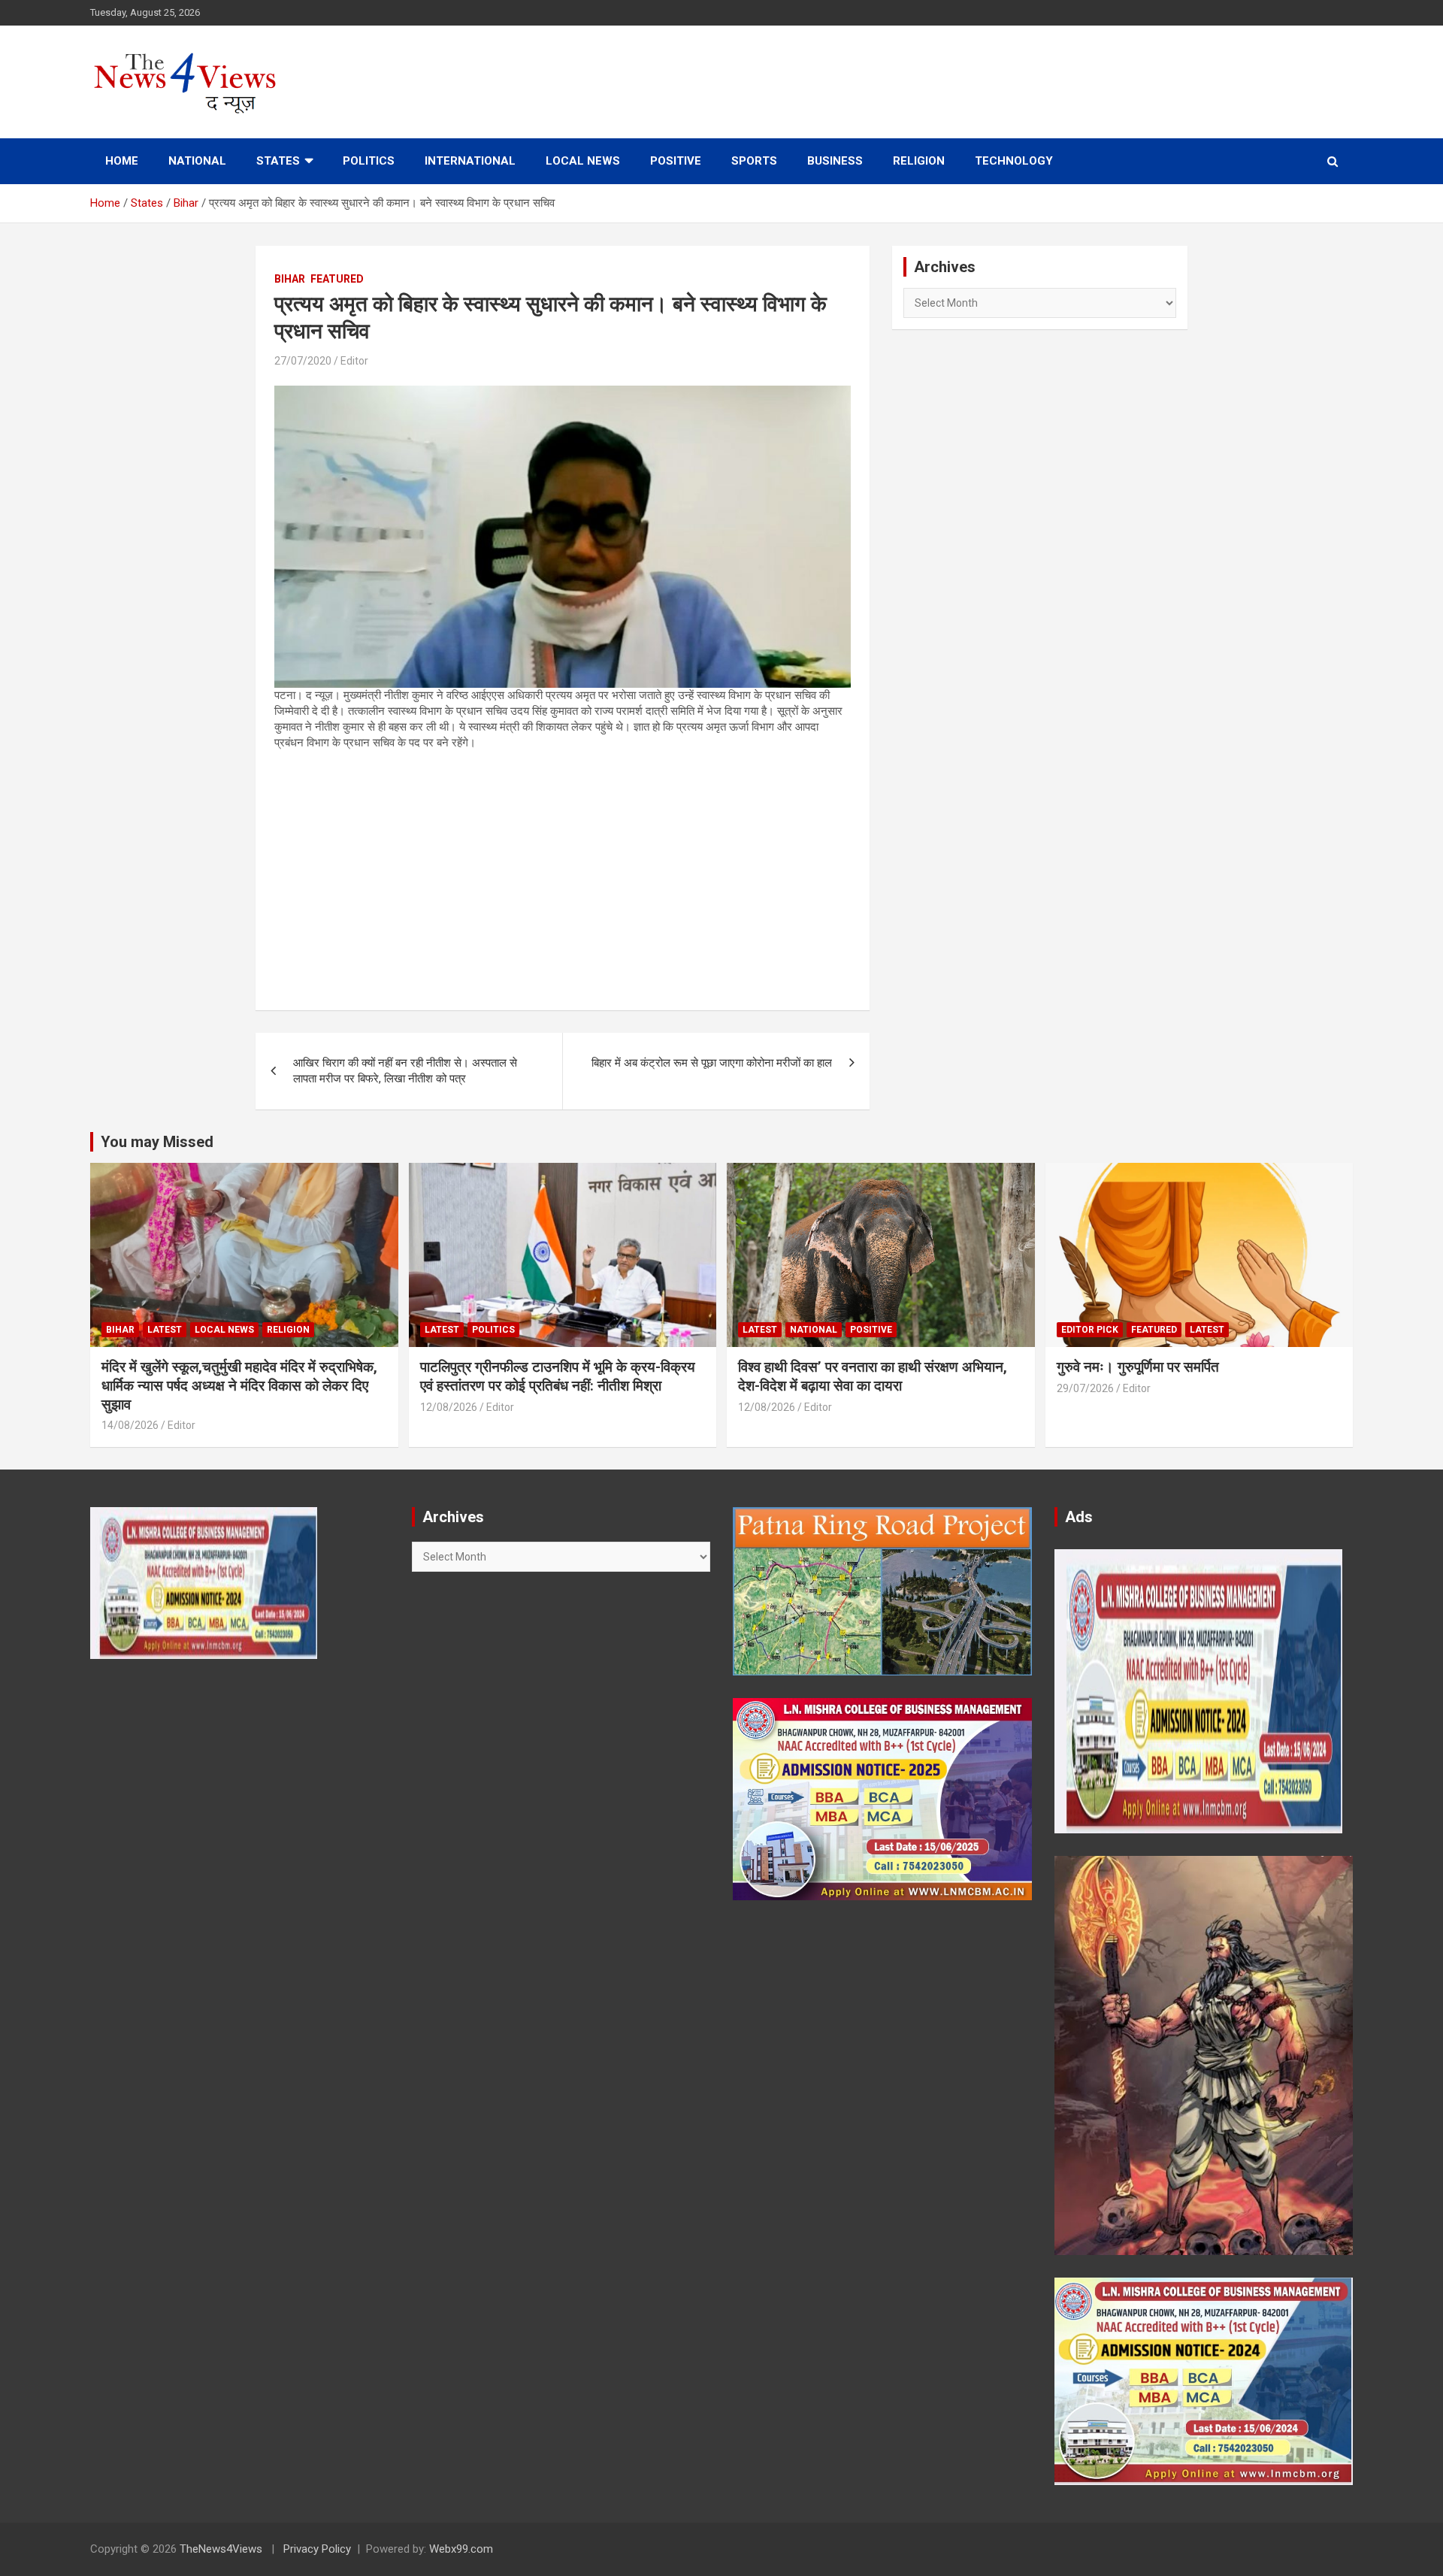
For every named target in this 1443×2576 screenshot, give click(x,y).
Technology (1014, 161)
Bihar (290, 279)
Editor (354, 361)
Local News (583, 161)
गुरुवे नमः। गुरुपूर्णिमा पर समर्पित (1138, 1367)
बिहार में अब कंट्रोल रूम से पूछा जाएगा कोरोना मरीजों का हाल (712, 1063)
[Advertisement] (563, 871)
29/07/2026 (1085, 1388)
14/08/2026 (130, 1425)
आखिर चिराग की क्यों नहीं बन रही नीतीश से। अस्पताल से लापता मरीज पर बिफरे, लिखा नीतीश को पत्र (405, 1071)
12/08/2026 (449, 1407)
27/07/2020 (303, 361)
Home (122, 161)
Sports (754, 161)
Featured (337, 279)
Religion (919, 161)
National (197, 161)
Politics (369, 161)
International (470, 161)
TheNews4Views (221, 2549)
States (278, 161)
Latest (165, 1330)
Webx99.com (461, 2549)
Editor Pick (1090, 1330)
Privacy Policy (317, 2549)
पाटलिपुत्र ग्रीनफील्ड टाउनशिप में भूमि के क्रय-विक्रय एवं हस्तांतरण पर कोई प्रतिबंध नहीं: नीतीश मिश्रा (558, 1376)
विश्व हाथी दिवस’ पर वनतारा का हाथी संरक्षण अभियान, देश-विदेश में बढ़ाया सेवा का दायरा (873, 1376)
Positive (676, 161)
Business (835, 161)
